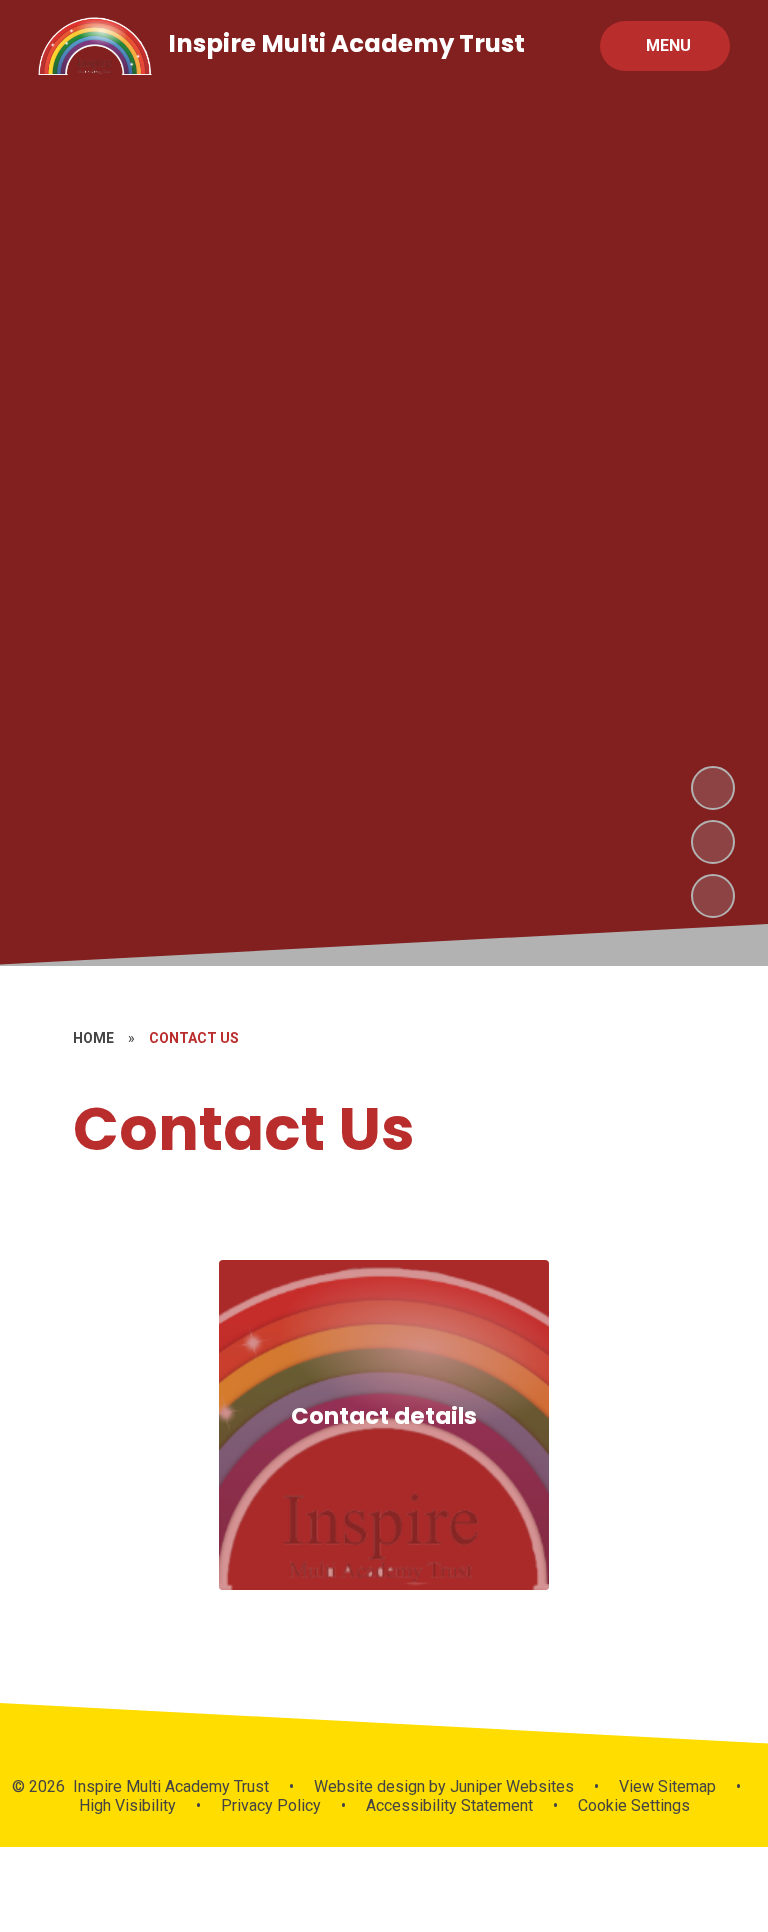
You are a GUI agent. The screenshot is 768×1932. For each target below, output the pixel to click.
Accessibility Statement (449, 1805)
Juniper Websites (510, 1786)
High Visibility (127, 1805)
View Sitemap (667, 1786)
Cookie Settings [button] (634, 1805)
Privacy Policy (271, 1805)
